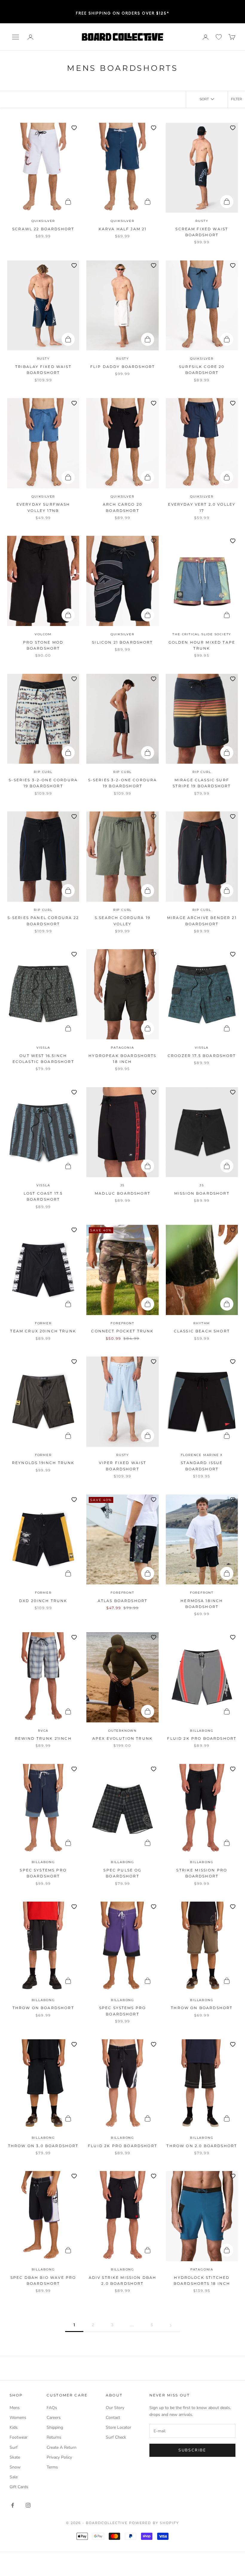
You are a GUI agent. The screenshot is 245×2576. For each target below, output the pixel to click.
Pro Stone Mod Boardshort (43, 645)
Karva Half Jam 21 (123, 229)
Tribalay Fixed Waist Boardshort (43, 370)
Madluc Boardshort (122, 1193)
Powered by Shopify (154, 2523)
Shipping (55, 2427)
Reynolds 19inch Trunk (43, 1463)
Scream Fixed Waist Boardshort (202, 232)
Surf (14, 2447)
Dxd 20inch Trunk (43, 1601)
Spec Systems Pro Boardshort (43, 1873)
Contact (113, 2418)
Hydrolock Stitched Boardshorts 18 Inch (202, 2280)
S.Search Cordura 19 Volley (122, 921)
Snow (15, 2467)
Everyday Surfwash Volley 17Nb (43, 507)
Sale (14, 2477)
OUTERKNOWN (122, 1731)
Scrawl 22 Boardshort (43, 229)
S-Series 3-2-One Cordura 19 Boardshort (43, 783)
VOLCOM (43, 634)
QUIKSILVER (43, 221)
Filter (236, 99)
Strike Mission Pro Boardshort (202, 1873)
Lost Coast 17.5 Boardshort (43, 1196)
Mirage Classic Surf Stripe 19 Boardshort (202, 783)
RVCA (43, 1731)
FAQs (52, 2408)
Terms (52, 2467)
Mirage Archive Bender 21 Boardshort (202, 921)
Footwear (19, 2437)
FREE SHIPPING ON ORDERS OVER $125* (123, 11)
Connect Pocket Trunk (122, 1331)
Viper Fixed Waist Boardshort (123, 1466)
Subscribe (192, 2450)
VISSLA (43, 1048)
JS (123, 1185)
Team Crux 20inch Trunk (43, 1331)
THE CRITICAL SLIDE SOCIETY (202, 634)
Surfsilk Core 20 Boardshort (202, 370)
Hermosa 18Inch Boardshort (202, 1604)
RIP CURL (43, 772)
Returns (54, 2437)
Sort (204, 99)
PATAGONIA (122, 1048)
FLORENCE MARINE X (202, 1455)
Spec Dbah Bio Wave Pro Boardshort (43, 2280)
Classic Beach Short (202, 1331)
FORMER (43, 1323)
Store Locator (118, 2427)
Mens (15, 2408)
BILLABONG (202, 1731)
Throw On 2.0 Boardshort (202, 2146)
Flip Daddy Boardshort (122, 367)
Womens (18, 2418)
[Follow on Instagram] (28, 2505)
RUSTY (202, 221)
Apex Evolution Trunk (122, 1738)
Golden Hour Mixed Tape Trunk (202, 645)
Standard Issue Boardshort (202, 1466)
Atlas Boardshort (123, 1601)
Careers (54, 2418)
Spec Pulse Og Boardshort (122, 1873)
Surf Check (116, 2437)
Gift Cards (19, 2487)
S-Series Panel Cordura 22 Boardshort (43, 921)
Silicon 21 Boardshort (122, 642)
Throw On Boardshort (43, 2008)
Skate (15, 2457)
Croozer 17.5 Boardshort (202, 1056)
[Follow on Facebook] (13, 2505)
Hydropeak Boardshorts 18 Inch (122, 1059)
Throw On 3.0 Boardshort (43, 2146)
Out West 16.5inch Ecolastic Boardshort (43, 1059)
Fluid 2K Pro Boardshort (202, 1738)
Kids (14, 2427)
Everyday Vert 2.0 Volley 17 (202, 507)
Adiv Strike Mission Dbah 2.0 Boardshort (123, 2280)
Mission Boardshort (202, 1193)
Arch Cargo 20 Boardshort (122, 507)
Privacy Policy (59, 2457)
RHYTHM (202, 1323)
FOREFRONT (122, 1323)
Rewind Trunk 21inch (43, 1738)
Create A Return (62, 2447)
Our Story (115, 2408)
